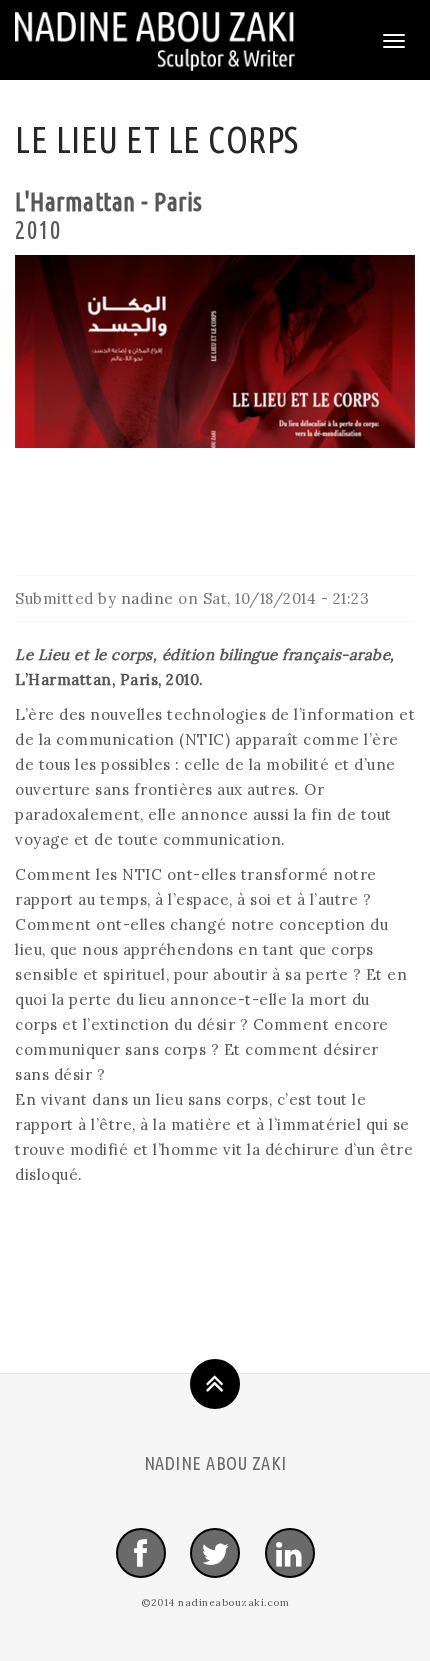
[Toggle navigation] (394, 41)
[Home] (155, 40)
